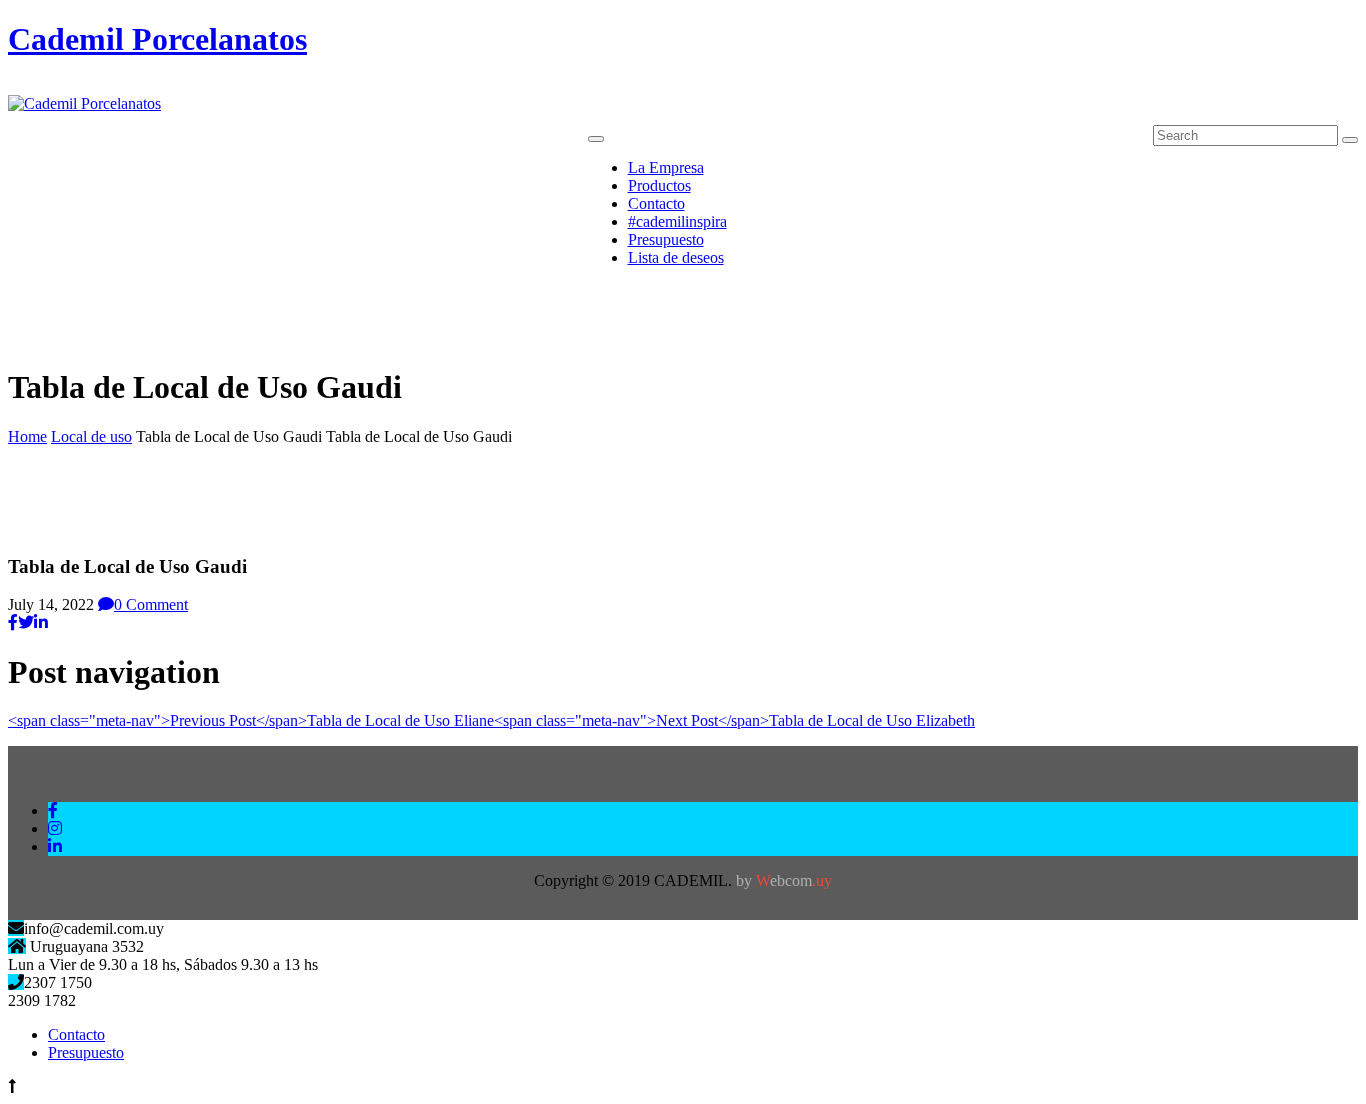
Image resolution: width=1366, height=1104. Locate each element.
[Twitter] (26, 622)
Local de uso (91, 436)
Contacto (76, 1034)
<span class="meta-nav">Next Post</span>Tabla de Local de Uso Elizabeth (734, 720)
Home (27, 436)
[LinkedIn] (41, 622)
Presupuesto (86, 1052)
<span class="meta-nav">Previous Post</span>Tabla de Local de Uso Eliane (251, 720)
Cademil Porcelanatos (157, 39)
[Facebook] (13, 622)
